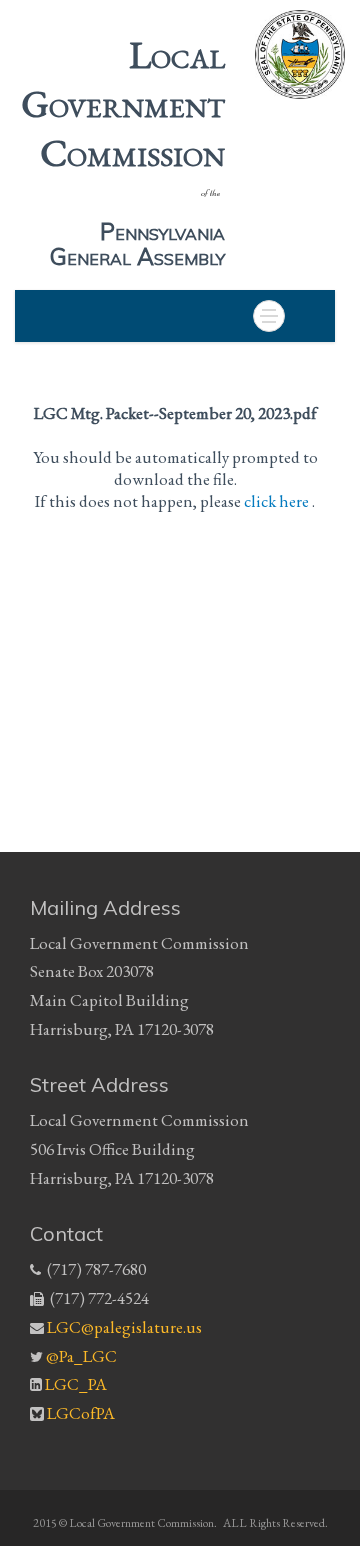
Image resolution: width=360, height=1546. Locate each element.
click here (278, 501)
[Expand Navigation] (269, 316)
